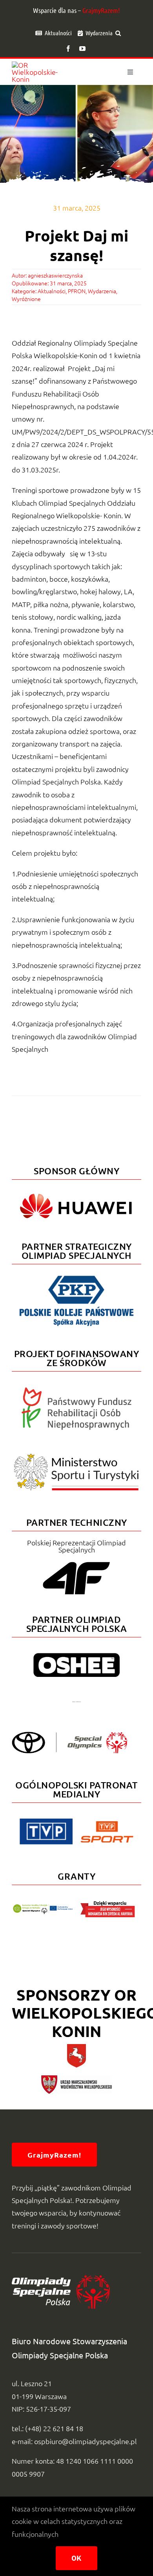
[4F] (76, 1560)
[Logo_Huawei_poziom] (76, 1191)
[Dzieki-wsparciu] (108, 1904)
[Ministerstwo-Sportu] (76, 1457)
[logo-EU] (43, 1907)
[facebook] (68, 49)
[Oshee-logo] (76, 1656)
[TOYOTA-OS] (69, 1735)
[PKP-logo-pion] (76, 1275)
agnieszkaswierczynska (55, 275)
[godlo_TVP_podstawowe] (46, 1822)
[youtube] (82, 49)
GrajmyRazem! (101, 10)
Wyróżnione (26, 299)
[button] (118, 33)
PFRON (77, 291)
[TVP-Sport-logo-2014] (107, 1824)
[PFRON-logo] (76, 1391)
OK (76, 2558)
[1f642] (76, 1704)
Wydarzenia (102, 291)
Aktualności (52, 291)
